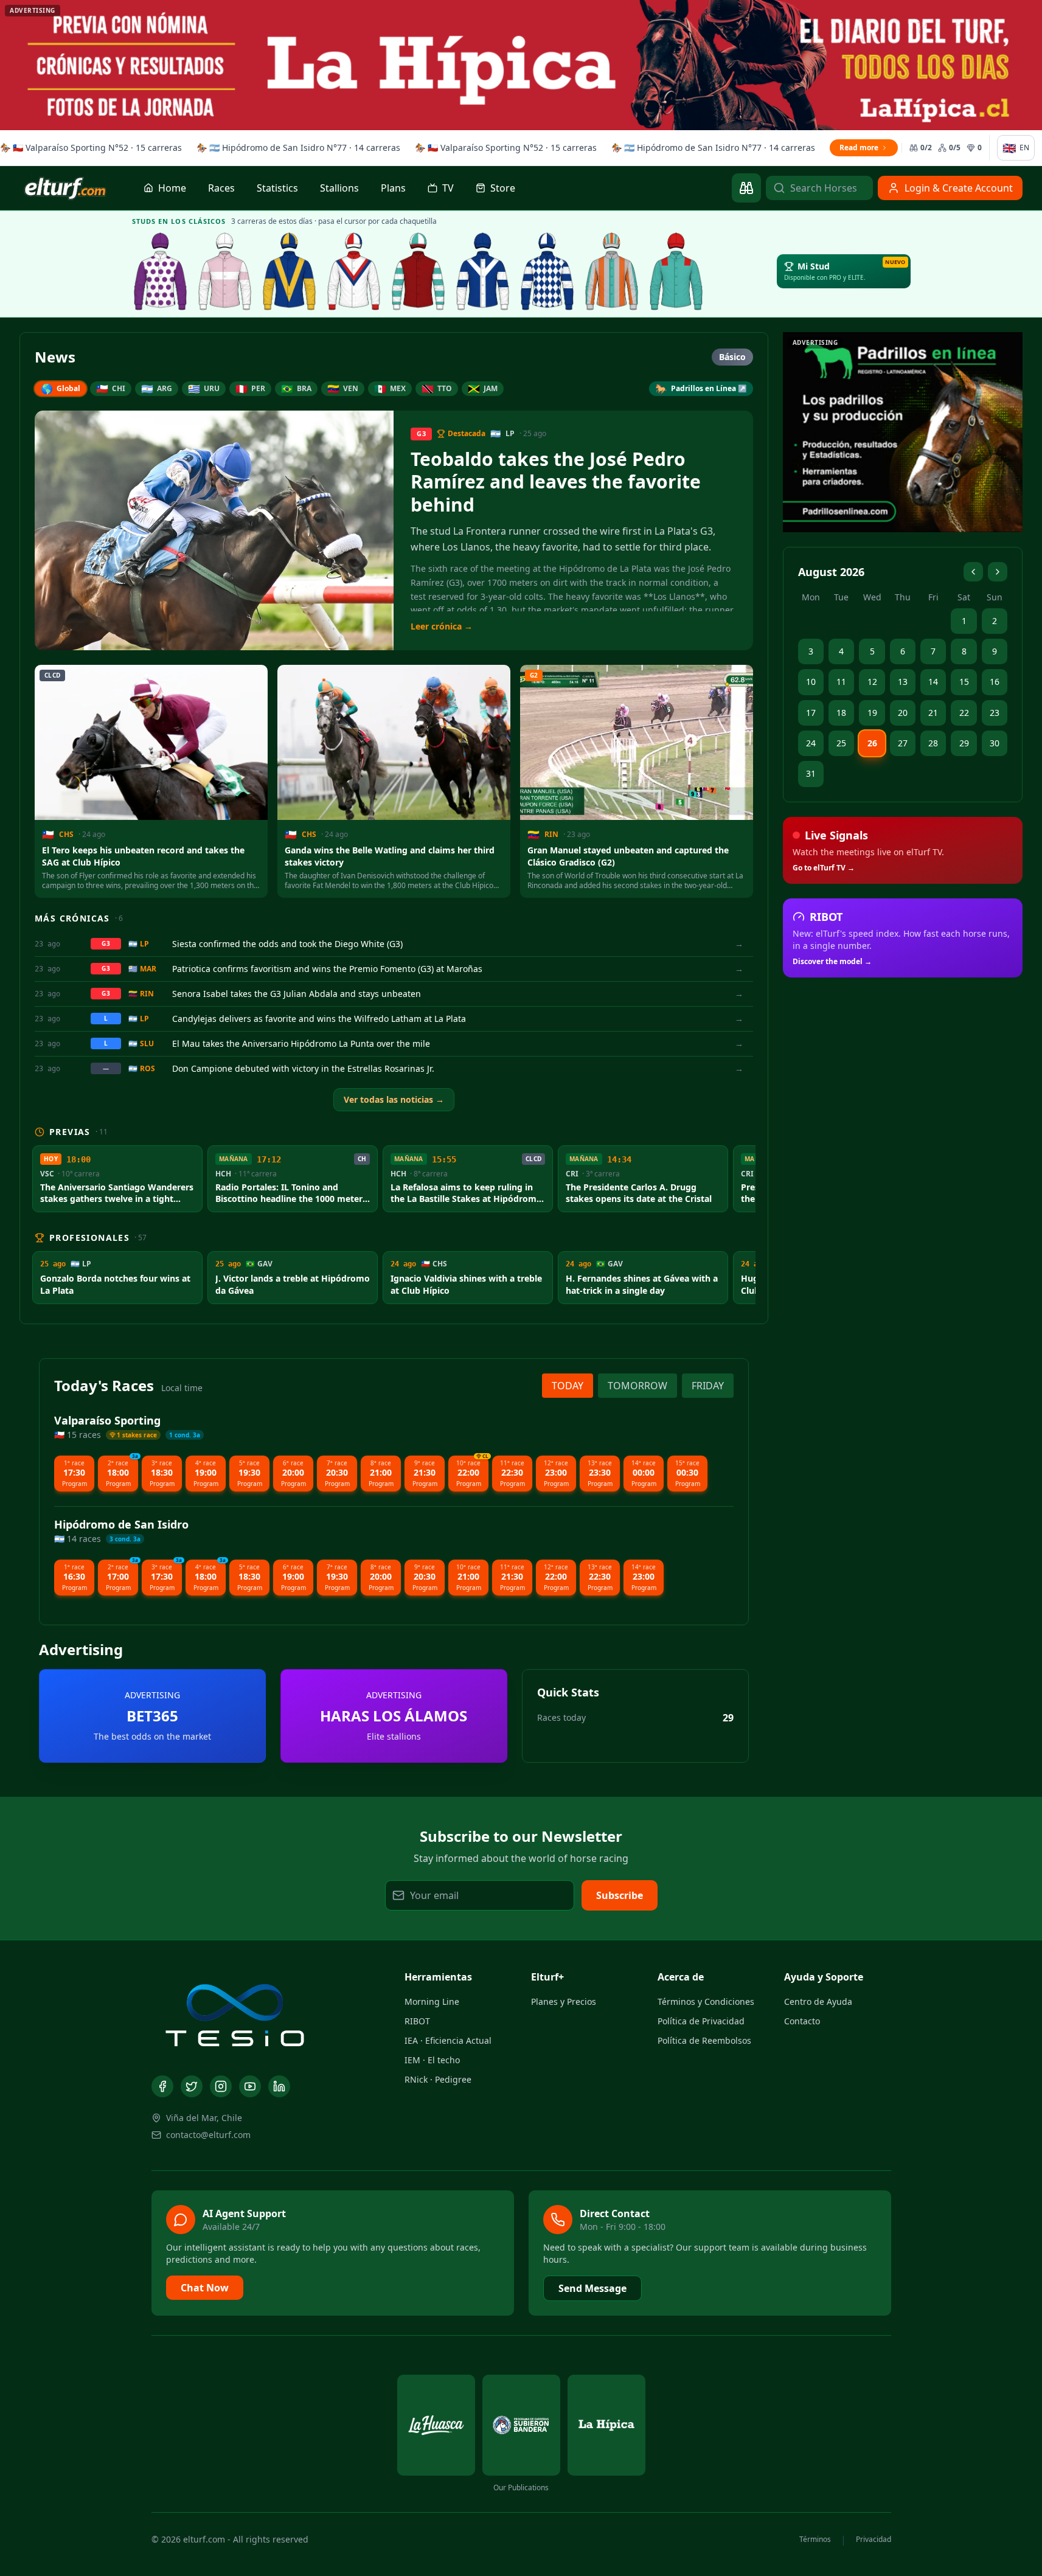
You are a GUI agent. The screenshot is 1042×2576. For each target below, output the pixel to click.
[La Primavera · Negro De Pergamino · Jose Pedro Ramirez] (225, 271)
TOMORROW (637, 1386)
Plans (393, 188)
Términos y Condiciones (706, 2001)
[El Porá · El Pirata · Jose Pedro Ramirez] (419, 271)
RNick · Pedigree (438, 2079)
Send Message (592, 2288)
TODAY (568, 1386)
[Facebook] (162, 2086)
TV (448, 188)
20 (903, 713)
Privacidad (874, 2540)
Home (172, 188)
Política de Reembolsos (704, 2040)
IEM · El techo (432, 2060)
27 (903, 743)
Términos (815, 2540)
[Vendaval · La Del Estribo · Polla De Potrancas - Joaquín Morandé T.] (676, 271)
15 (964, 682)
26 (872, 743)
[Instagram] (221, 2086)
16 (995, 682)
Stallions (339, 188)
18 (841, 713)
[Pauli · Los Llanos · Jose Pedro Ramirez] (290, 271)
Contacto (802, 2021)
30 (995, 743)
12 (872, 682)
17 (811, 713)
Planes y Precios (564, 2001)
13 (903, 682)
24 (811, 743)
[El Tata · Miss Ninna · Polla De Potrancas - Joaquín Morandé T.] (547, 271)
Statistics (277, 188)
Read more (855, 148)
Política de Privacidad (701, 2021)
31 (811, 773)
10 (811, 682)
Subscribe (620, 1895)
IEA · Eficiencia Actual (448, 2040)
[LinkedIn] (279, 2086)
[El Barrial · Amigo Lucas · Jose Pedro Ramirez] (354, 271)
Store (503, 188)
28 (933, 743)
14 (933, 682)
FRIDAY (708, 1386)
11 (841, 682)
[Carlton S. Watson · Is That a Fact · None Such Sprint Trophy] (161, 271)
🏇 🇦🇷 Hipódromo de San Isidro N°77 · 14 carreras (294, 148)
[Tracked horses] (746, 188)
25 (841, 743)
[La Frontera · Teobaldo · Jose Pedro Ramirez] (483, 271)
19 (872, 713)
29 (964, 743)
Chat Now (205, 2288)
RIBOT (417, 2021)
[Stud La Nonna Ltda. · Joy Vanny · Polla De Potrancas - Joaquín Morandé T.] (612, 271)
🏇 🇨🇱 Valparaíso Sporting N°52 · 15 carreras (502, 148)
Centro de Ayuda (818, 2001)
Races (221, 188)
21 (933, 713)
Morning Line (432, 2001)
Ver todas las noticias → (394, 1099)
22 (964, 713)
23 (995, 713)
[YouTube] (250, 2086)
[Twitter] (192, 2086)
